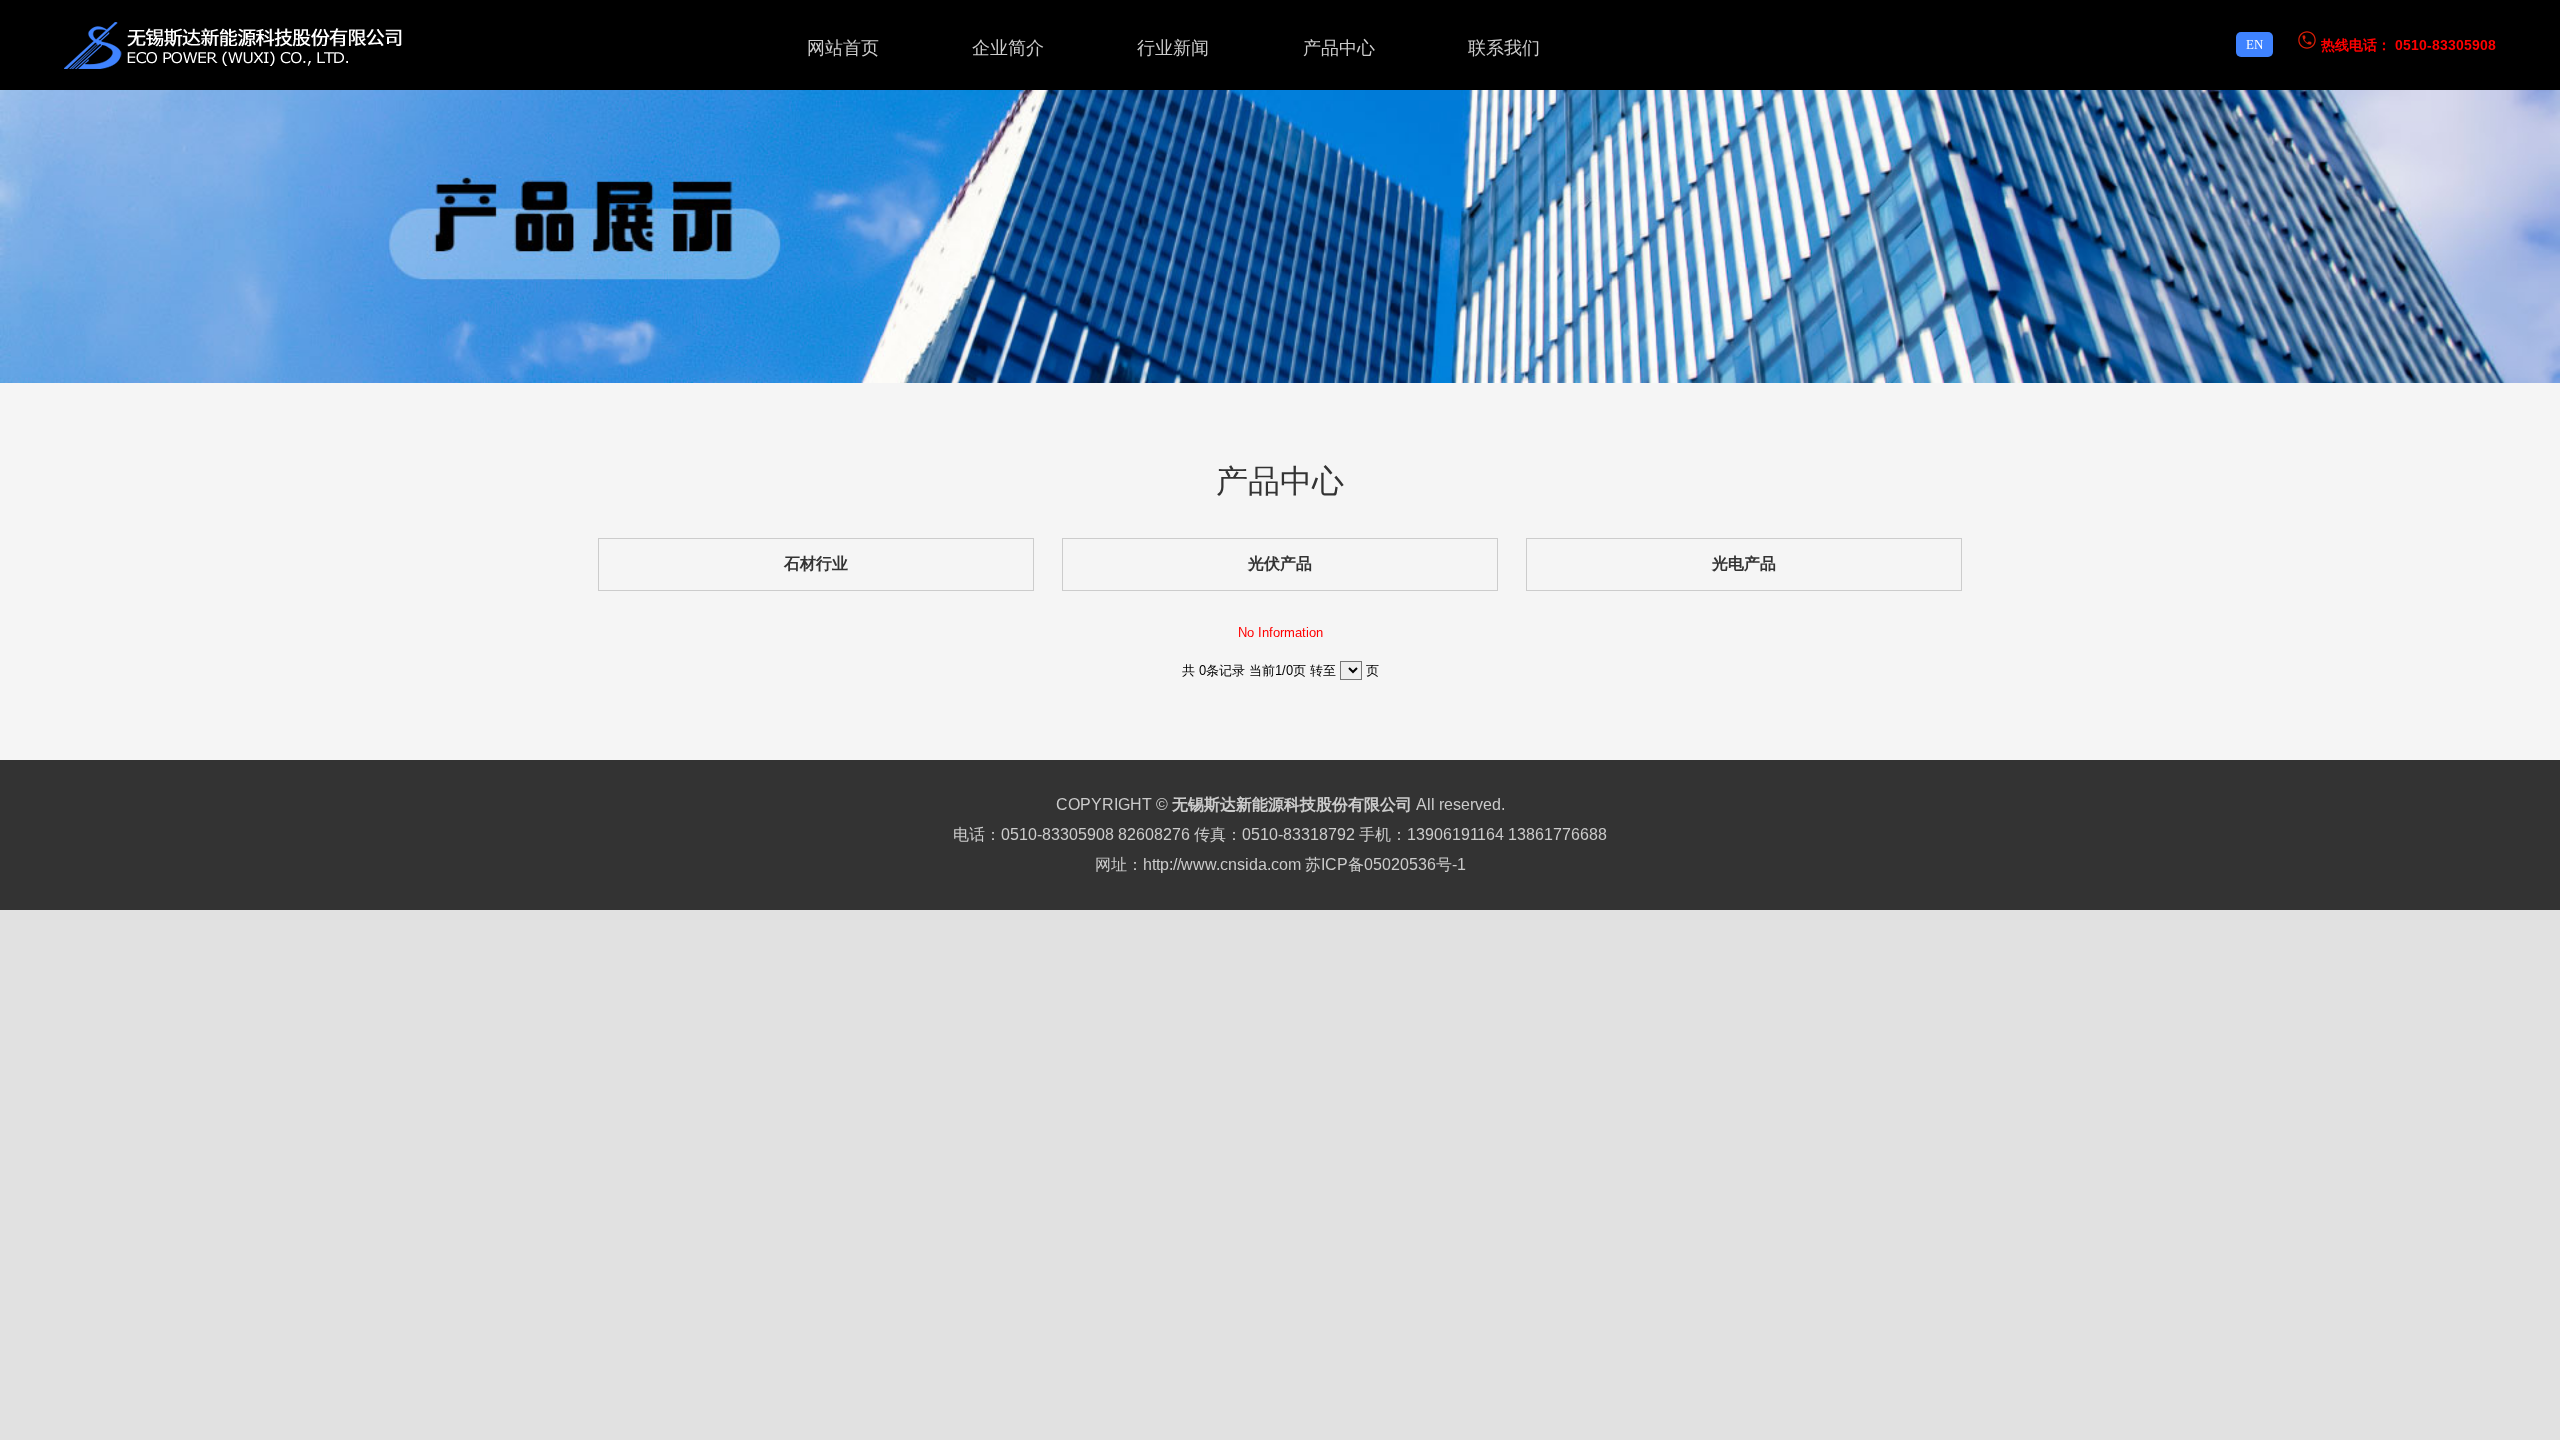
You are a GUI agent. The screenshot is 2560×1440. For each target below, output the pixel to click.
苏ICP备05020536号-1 (1385, 864)
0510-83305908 (2445, 45)
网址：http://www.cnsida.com (1198, 864)
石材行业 (816, 563)
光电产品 (1744, 563)
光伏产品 (1280, 563)
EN (2254, 44)
